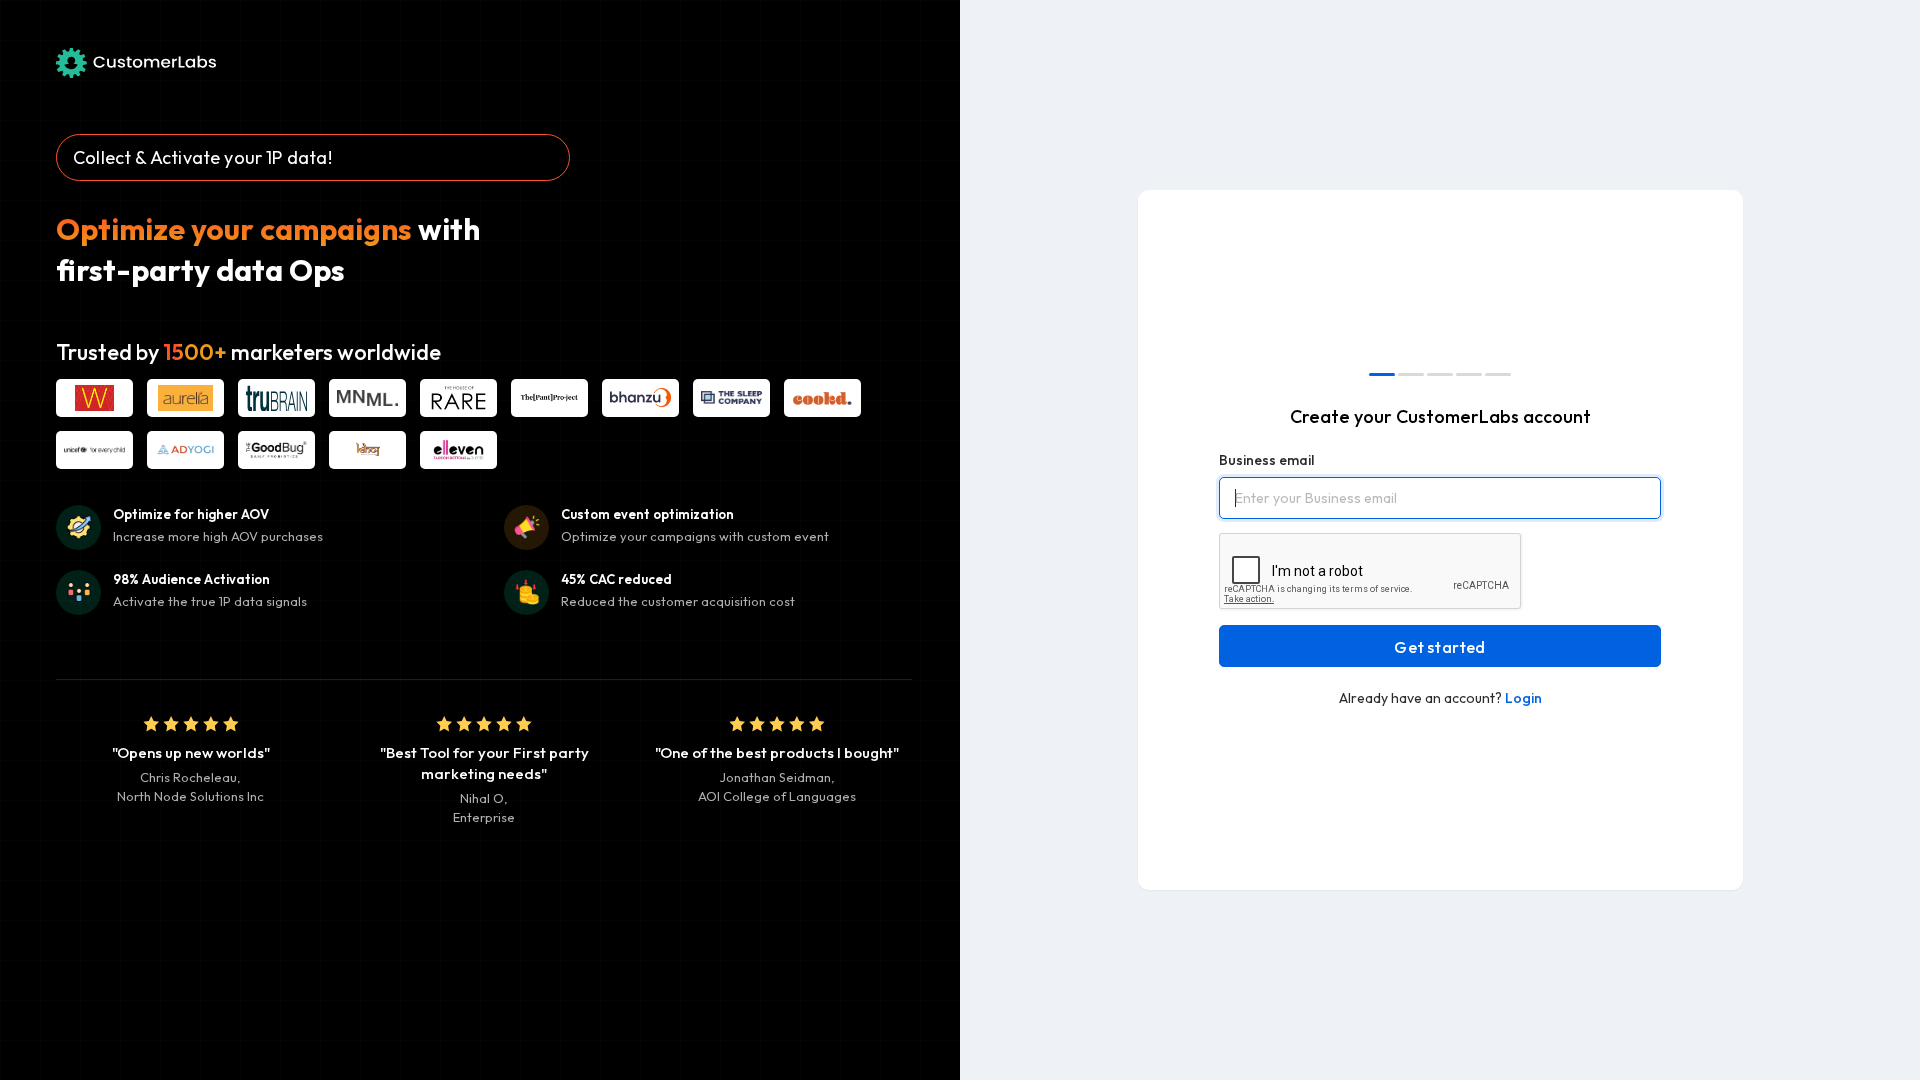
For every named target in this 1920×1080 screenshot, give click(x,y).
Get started (1439, 647)
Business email (1266, 460)
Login (1523, 698)
